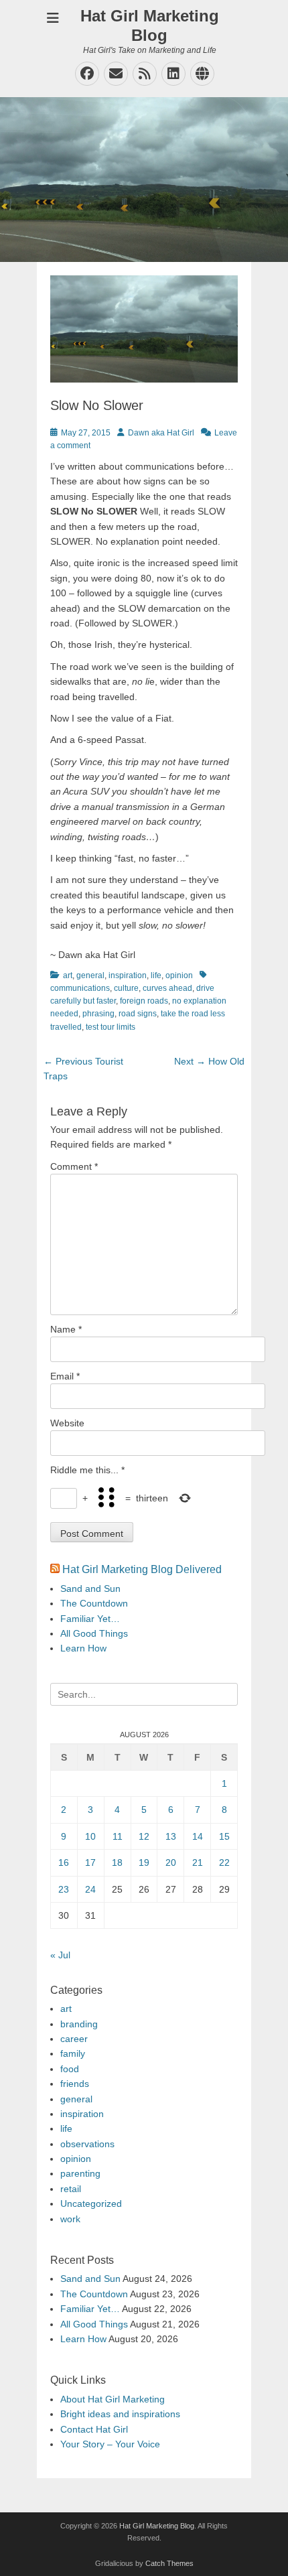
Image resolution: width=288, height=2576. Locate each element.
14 (198, 1836)
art (68, 975)
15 (224, 1836)
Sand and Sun (90, 1588)
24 (90, 1889)
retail (71, 2189)
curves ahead (167, 988)
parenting (80, 2173)
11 (118, 1836)
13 (171, 1836)
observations (87, 2144)
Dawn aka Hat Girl (161, 433)
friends (75, 2084)
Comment (74, 1166)
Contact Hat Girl (94, 2429)
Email (65, 1376)
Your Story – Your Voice (110, 2444)
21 (198, 1862)
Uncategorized (91, 2204)
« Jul (60, 1955)
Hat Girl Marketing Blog (150, 25)
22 (224, 1862)
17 (90, 1862)
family (73, 2053)
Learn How (83, 1648)
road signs (138, 1014)
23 (64, 1889)
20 (171, 1862)
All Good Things (94, 1633)
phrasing (98, 1014)
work (70, 2219)
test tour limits (111, 1027)
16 (64, 1862)
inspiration (128, 975)
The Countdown (94, 1603)
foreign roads (144, 1001)
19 (144, 1862)
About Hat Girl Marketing (113, 2399)
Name (66, 1329)
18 (117, 1862)
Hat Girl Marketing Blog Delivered (142, 1569)
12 (144, 1836)
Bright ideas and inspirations (120, 2414)
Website (67, 1423)
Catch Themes (169, 2563)
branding (79, 2024)
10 (90, 1836)
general (90, 975)
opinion (179, 975)
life (156, 975)
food (70, 2069)
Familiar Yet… (90, 1619)
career (74, 2039)
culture (126, 988)
